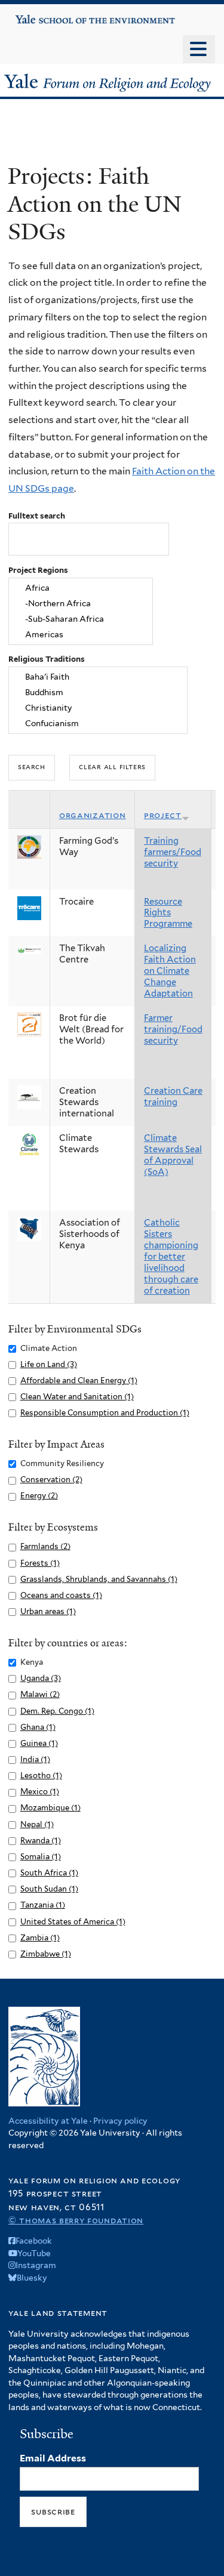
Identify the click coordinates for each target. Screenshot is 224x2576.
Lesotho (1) (41, 1776)
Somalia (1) (41, 1857)
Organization (93, 815)
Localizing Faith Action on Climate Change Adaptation (170, 971)
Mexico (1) (40, 1792)
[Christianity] (98, 708)
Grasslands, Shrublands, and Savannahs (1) (99, 1579)
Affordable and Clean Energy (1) (79, 1380)
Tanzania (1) (43, 1905)
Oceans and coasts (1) (61, 1595)
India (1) (35, 1759)
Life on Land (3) (49, 1364)
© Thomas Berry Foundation (76, 2220)
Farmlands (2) (45, 1546)
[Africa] (81, 588)
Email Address (53, 2458)
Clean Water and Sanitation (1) (77, 1397)
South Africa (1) (49, 1873)
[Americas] (81, 634)
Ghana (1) (38, 1727)
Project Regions (38, 570)
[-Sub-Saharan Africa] (81, 619)
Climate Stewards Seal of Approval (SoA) (173, 1155)
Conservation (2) (51, 1480)
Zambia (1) (40, 1938)
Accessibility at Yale (48, 2121)
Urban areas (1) (48, 1611)
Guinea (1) (39, 1743)
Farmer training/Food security (173, 1029)
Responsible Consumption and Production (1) (105, 1413)
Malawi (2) (40, 1694)
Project (163, 815)
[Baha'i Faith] (98, 677)
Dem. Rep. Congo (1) (57, 1711)
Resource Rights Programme (168, 913)
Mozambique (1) (50, 1808)
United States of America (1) (73, 1922)
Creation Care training (173, 1096)
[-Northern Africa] (81, 604)
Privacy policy (120, 2121)
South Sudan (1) (49, 1889)
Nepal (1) (37, 1824)
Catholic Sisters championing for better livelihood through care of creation (171, 1257)
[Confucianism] (98, 723)
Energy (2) (39, 1496)
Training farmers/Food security (173, 852)
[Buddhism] (98, 693)
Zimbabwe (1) (46, 1954)
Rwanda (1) (41, 1841)
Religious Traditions (47, 659)
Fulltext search (37, 516)
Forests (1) (40, 1563)
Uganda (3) (41, 1678)
